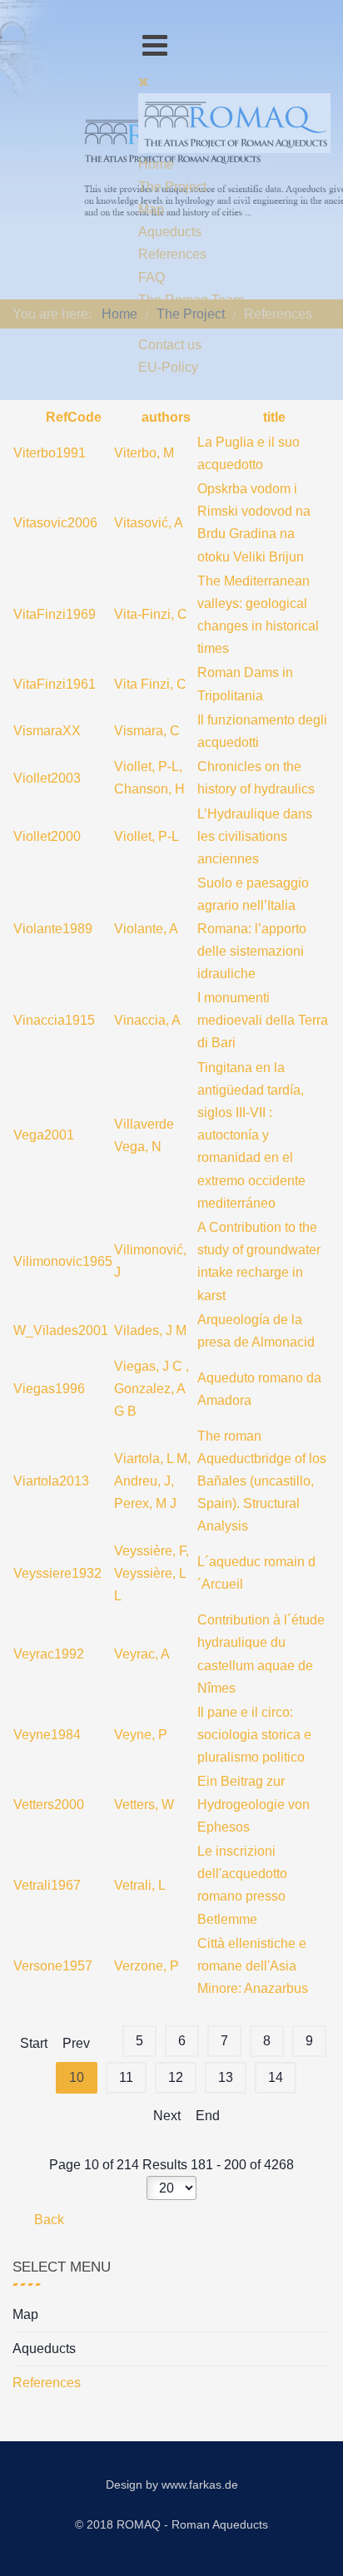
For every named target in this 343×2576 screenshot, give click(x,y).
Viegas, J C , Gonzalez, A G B (152, 1389)
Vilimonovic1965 (63, 1261)
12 (176, 2077)
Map (25, 2314)
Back (47, 2220)
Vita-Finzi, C (151, 614)
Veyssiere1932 (57, 1573)
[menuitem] (156, 164)
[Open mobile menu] (155, 45)
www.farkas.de (200, 2485)
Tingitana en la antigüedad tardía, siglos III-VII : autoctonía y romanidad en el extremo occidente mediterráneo (251, 1135)
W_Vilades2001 (61, 1330)
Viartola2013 (51, 1481)
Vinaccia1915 (54, 1020)
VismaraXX (47, 731)
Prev (76, 2043)
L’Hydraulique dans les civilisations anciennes (255, 836)
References (47, 2383)
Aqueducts (44, 2349)
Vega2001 (44, 1135)
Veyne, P (141, 1735)
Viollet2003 (47, 778)
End (208, 2116)
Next (167, 2116)
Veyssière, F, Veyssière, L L (152, 1573)
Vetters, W (144, 1805)
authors (164, 417)
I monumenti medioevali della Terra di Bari (263, 1020)
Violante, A (146, 929)
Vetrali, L (140, 1885)
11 (126, 2077)
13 (226, 2077)
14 (276, 2077)
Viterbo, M (144, 453)
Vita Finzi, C (150, 684)
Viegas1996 (49, 1389)
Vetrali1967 (47, 1885)
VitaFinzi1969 (55, 614)
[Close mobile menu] (144, 82)
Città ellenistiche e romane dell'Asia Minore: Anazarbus (253, 1966)
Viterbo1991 (50, 453)
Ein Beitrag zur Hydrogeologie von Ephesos (254, 1804)
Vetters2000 (49, 1805)
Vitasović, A (149, 523)
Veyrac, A (142, 1654)
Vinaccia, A (147, 1020)
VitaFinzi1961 (55, 684)
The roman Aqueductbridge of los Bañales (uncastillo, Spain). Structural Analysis (262, 1481)
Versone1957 (53, 1966)
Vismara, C (147, 731)
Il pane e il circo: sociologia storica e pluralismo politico (254, 1735)
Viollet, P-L (147, 836)
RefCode (72, 417)
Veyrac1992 (49, 1654)
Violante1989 (53, 929)
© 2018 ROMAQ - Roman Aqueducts (171, 2524)
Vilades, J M (150, 1330)
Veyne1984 (47, 1735)
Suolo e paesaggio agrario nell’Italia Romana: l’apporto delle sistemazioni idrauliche (253, 928)
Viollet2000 (47, 836)
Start (34, 2043)
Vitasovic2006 (55, 523)
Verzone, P (147, 1966)
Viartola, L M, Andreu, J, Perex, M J (152, 1481)
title (273, 417)
